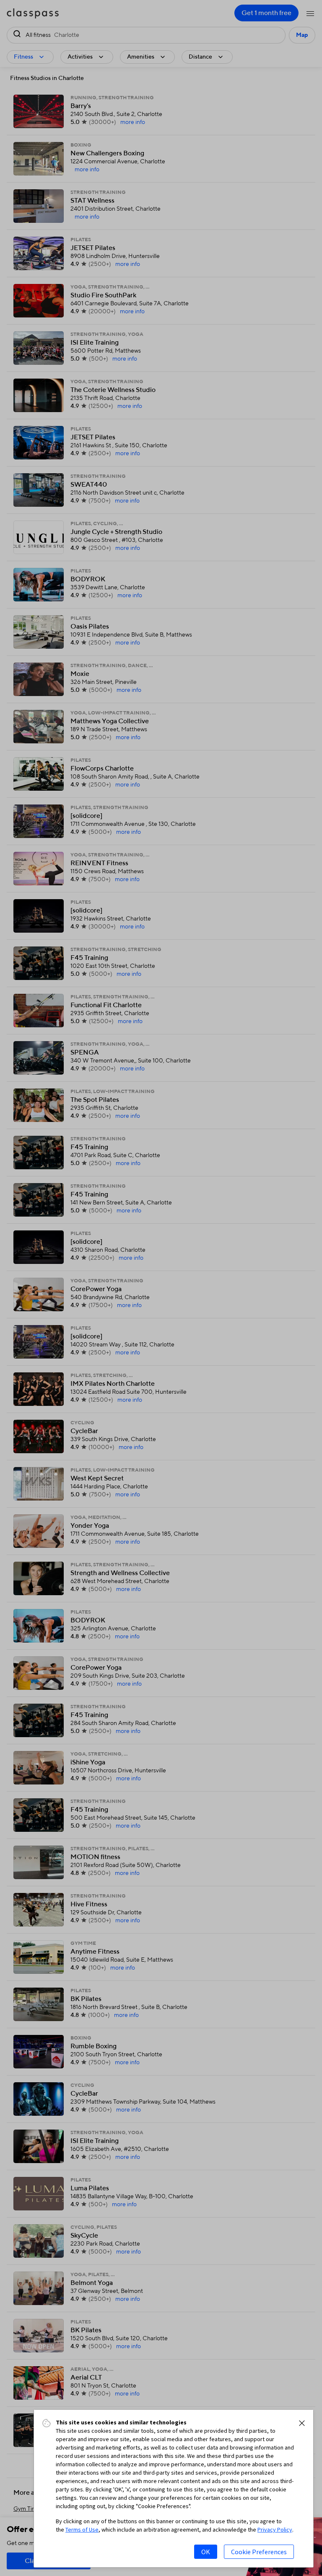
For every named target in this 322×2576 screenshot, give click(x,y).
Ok (206, 2552)
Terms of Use (82, 2530)
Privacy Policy (275, 2530)
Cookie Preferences (259, 2552)
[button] (302, 2423)
